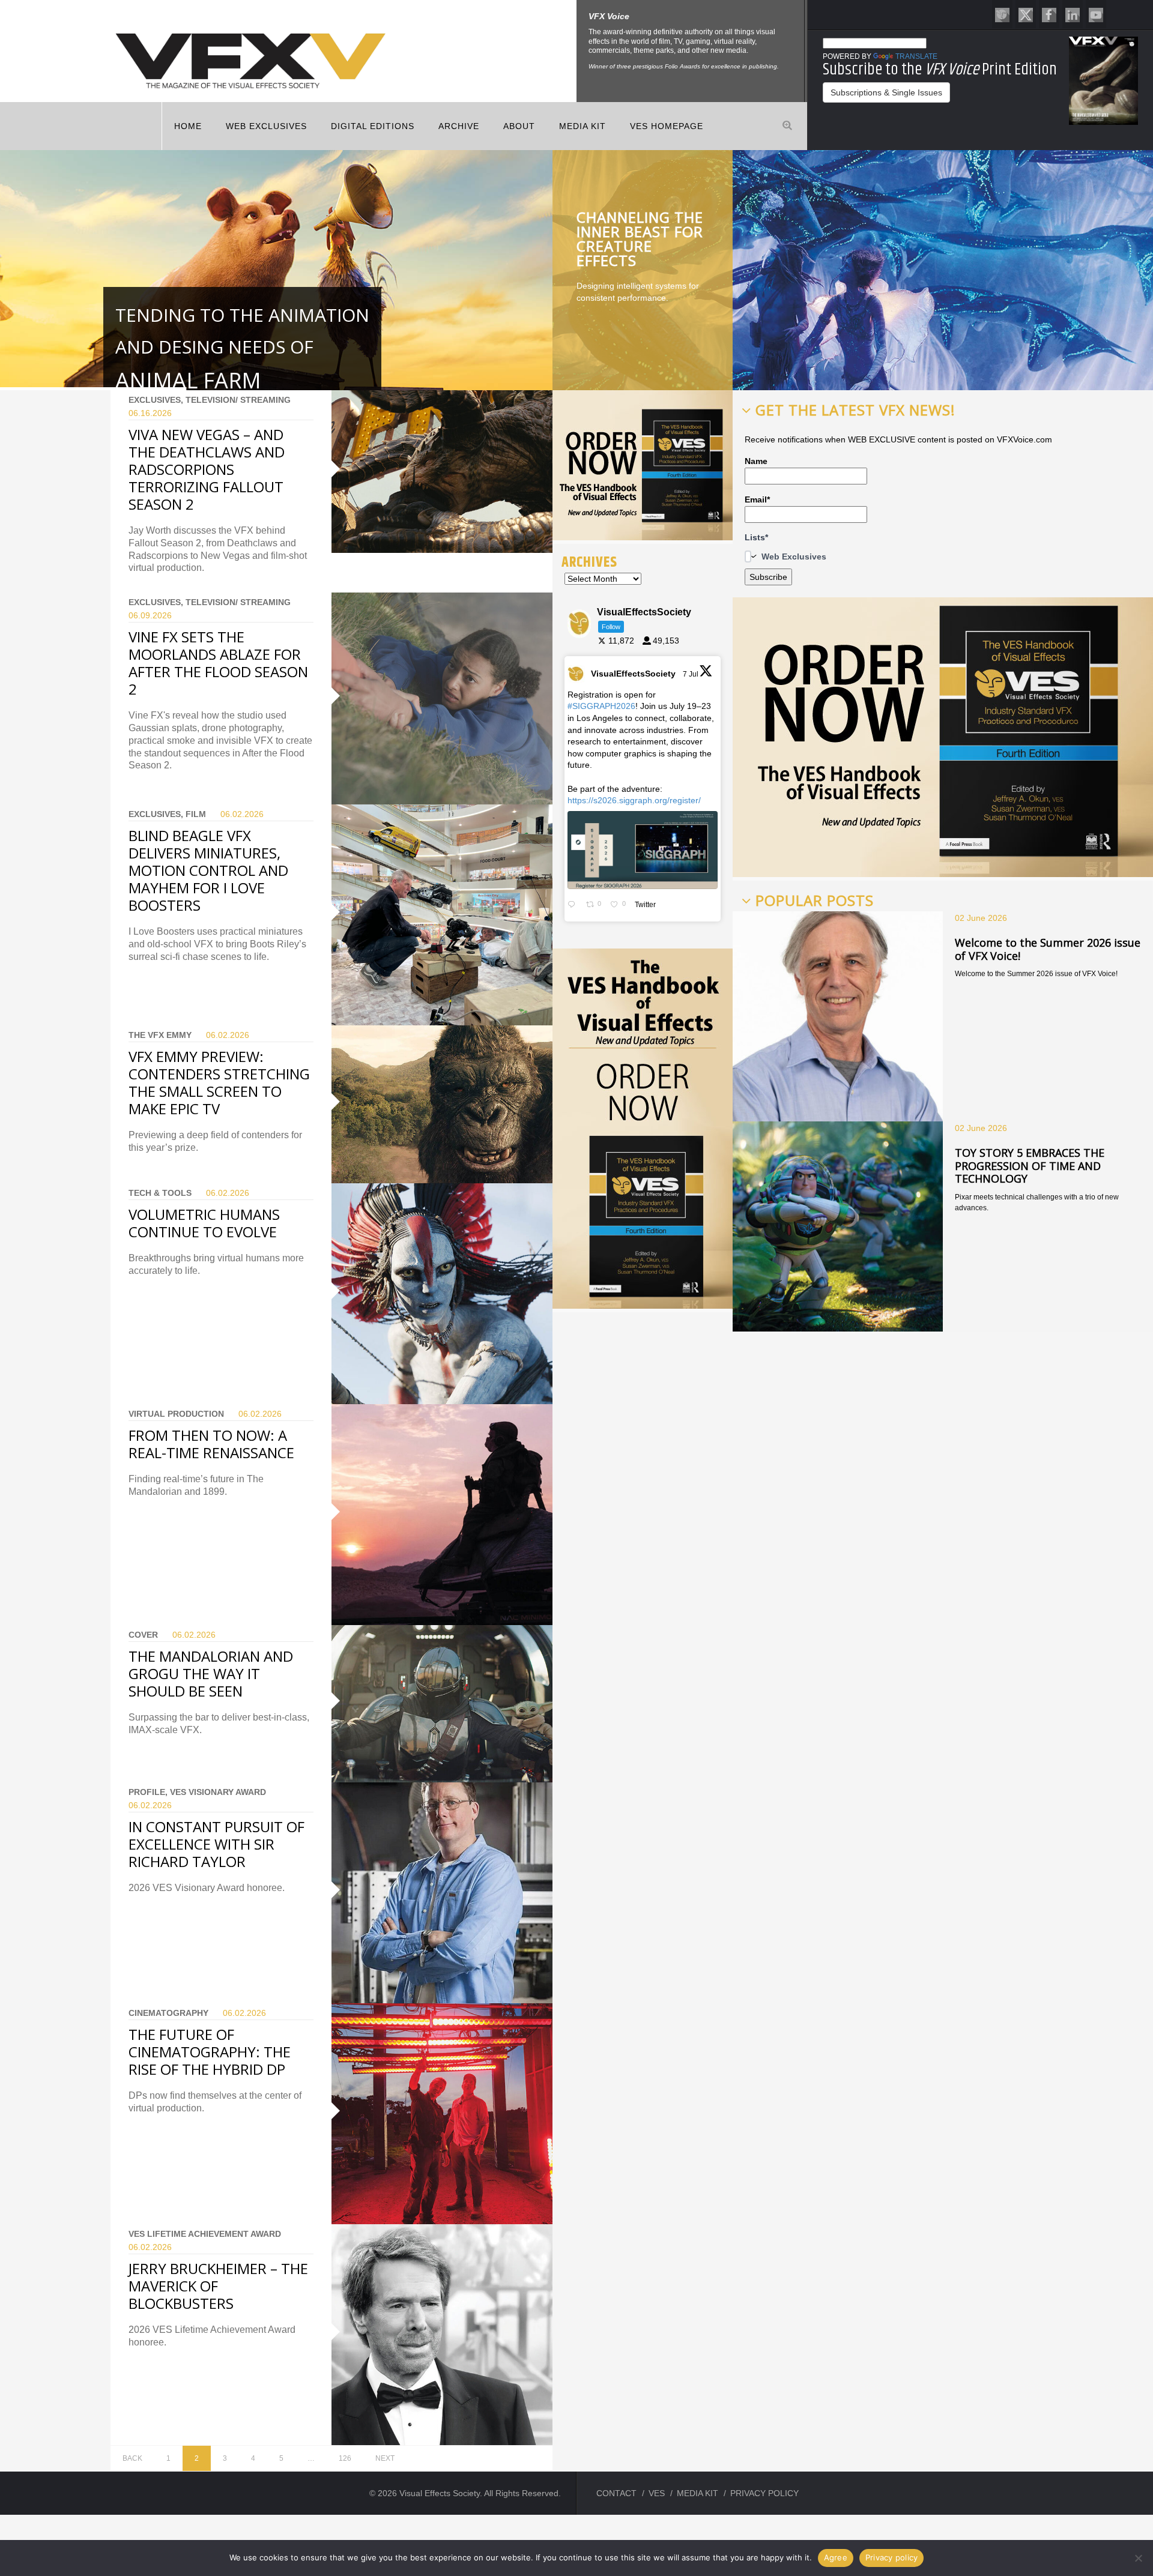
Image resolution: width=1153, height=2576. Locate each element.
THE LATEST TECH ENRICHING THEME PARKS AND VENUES (641, 239)
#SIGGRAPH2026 (601, 706)
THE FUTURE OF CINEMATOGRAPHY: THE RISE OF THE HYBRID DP (210, 2052)
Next (385, 2458)
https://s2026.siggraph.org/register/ (634, 800)
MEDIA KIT (583, 126)
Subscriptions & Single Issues (886, 92)
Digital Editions (373, 126)
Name (756, 461)
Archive (459, 126)
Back (132, 2458)
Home (188, 126)
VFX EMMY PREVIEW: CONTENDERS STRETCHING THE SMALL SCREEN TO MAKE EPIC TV (219, 1082)
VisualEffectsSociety (633, 674)
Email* (757, 499)
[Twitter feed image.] (643, 850)
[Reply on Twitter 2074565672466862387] (574, 905)
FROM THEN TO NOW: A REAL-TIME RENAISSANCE (211, 1444)
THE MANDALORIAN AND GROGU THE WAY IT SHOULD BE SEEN (211, 1673)
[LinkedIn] (1073, 14)
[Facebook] (1049, 14)
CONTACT (616, 2493)
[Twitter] (1026, 14)
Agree (836, 2557)
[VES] (1002, 14)
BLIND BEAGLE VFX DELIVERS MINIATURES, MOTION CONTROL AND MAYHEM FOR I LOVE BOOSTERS (208, 870)
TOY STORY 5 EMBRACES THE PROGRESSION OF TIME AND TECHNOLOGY (1030, 1166)
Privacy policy (892, 2557)
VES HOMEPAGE (667, 126)
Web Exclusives (266, 126)
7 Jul (691, 674)
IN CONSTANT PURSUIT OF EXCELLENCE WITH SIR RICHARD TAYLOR (216, 1844)
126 (345, 2458)
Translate (916, 56)
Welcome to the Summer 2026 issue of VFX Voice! (1048, 949)
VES (657, 2493)
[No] (1138, 2558)
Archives (589, 562)
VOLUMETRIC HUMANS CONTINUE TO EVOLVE (204, 1223)
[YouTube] (1096, 14)
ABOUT (519, 126)
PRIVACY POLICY (764, 2493)
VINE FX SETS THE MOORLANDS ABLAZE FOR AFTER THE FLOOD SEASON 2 (218, 663)
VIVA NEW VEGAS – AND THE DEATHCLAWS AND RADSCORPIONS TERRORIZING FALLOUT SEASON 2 (207, 469)
